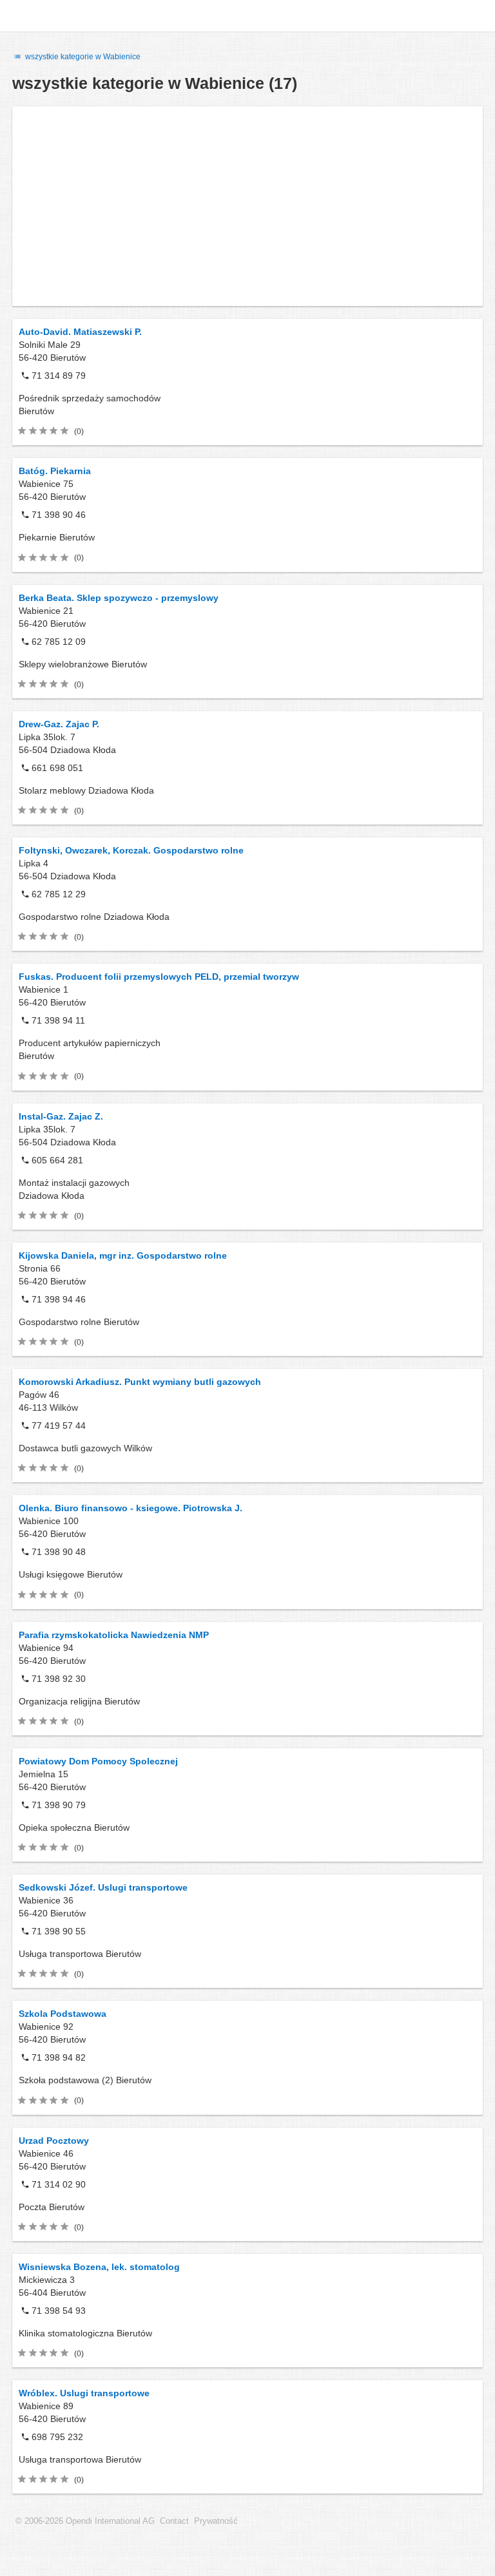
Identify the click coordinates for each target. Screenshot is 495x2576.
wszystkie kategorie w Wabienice (82, 57)
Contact (174, 2521)
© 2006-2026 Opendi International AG (85, 2521)
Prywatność (216, 2521)
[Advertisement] (247, 206)
